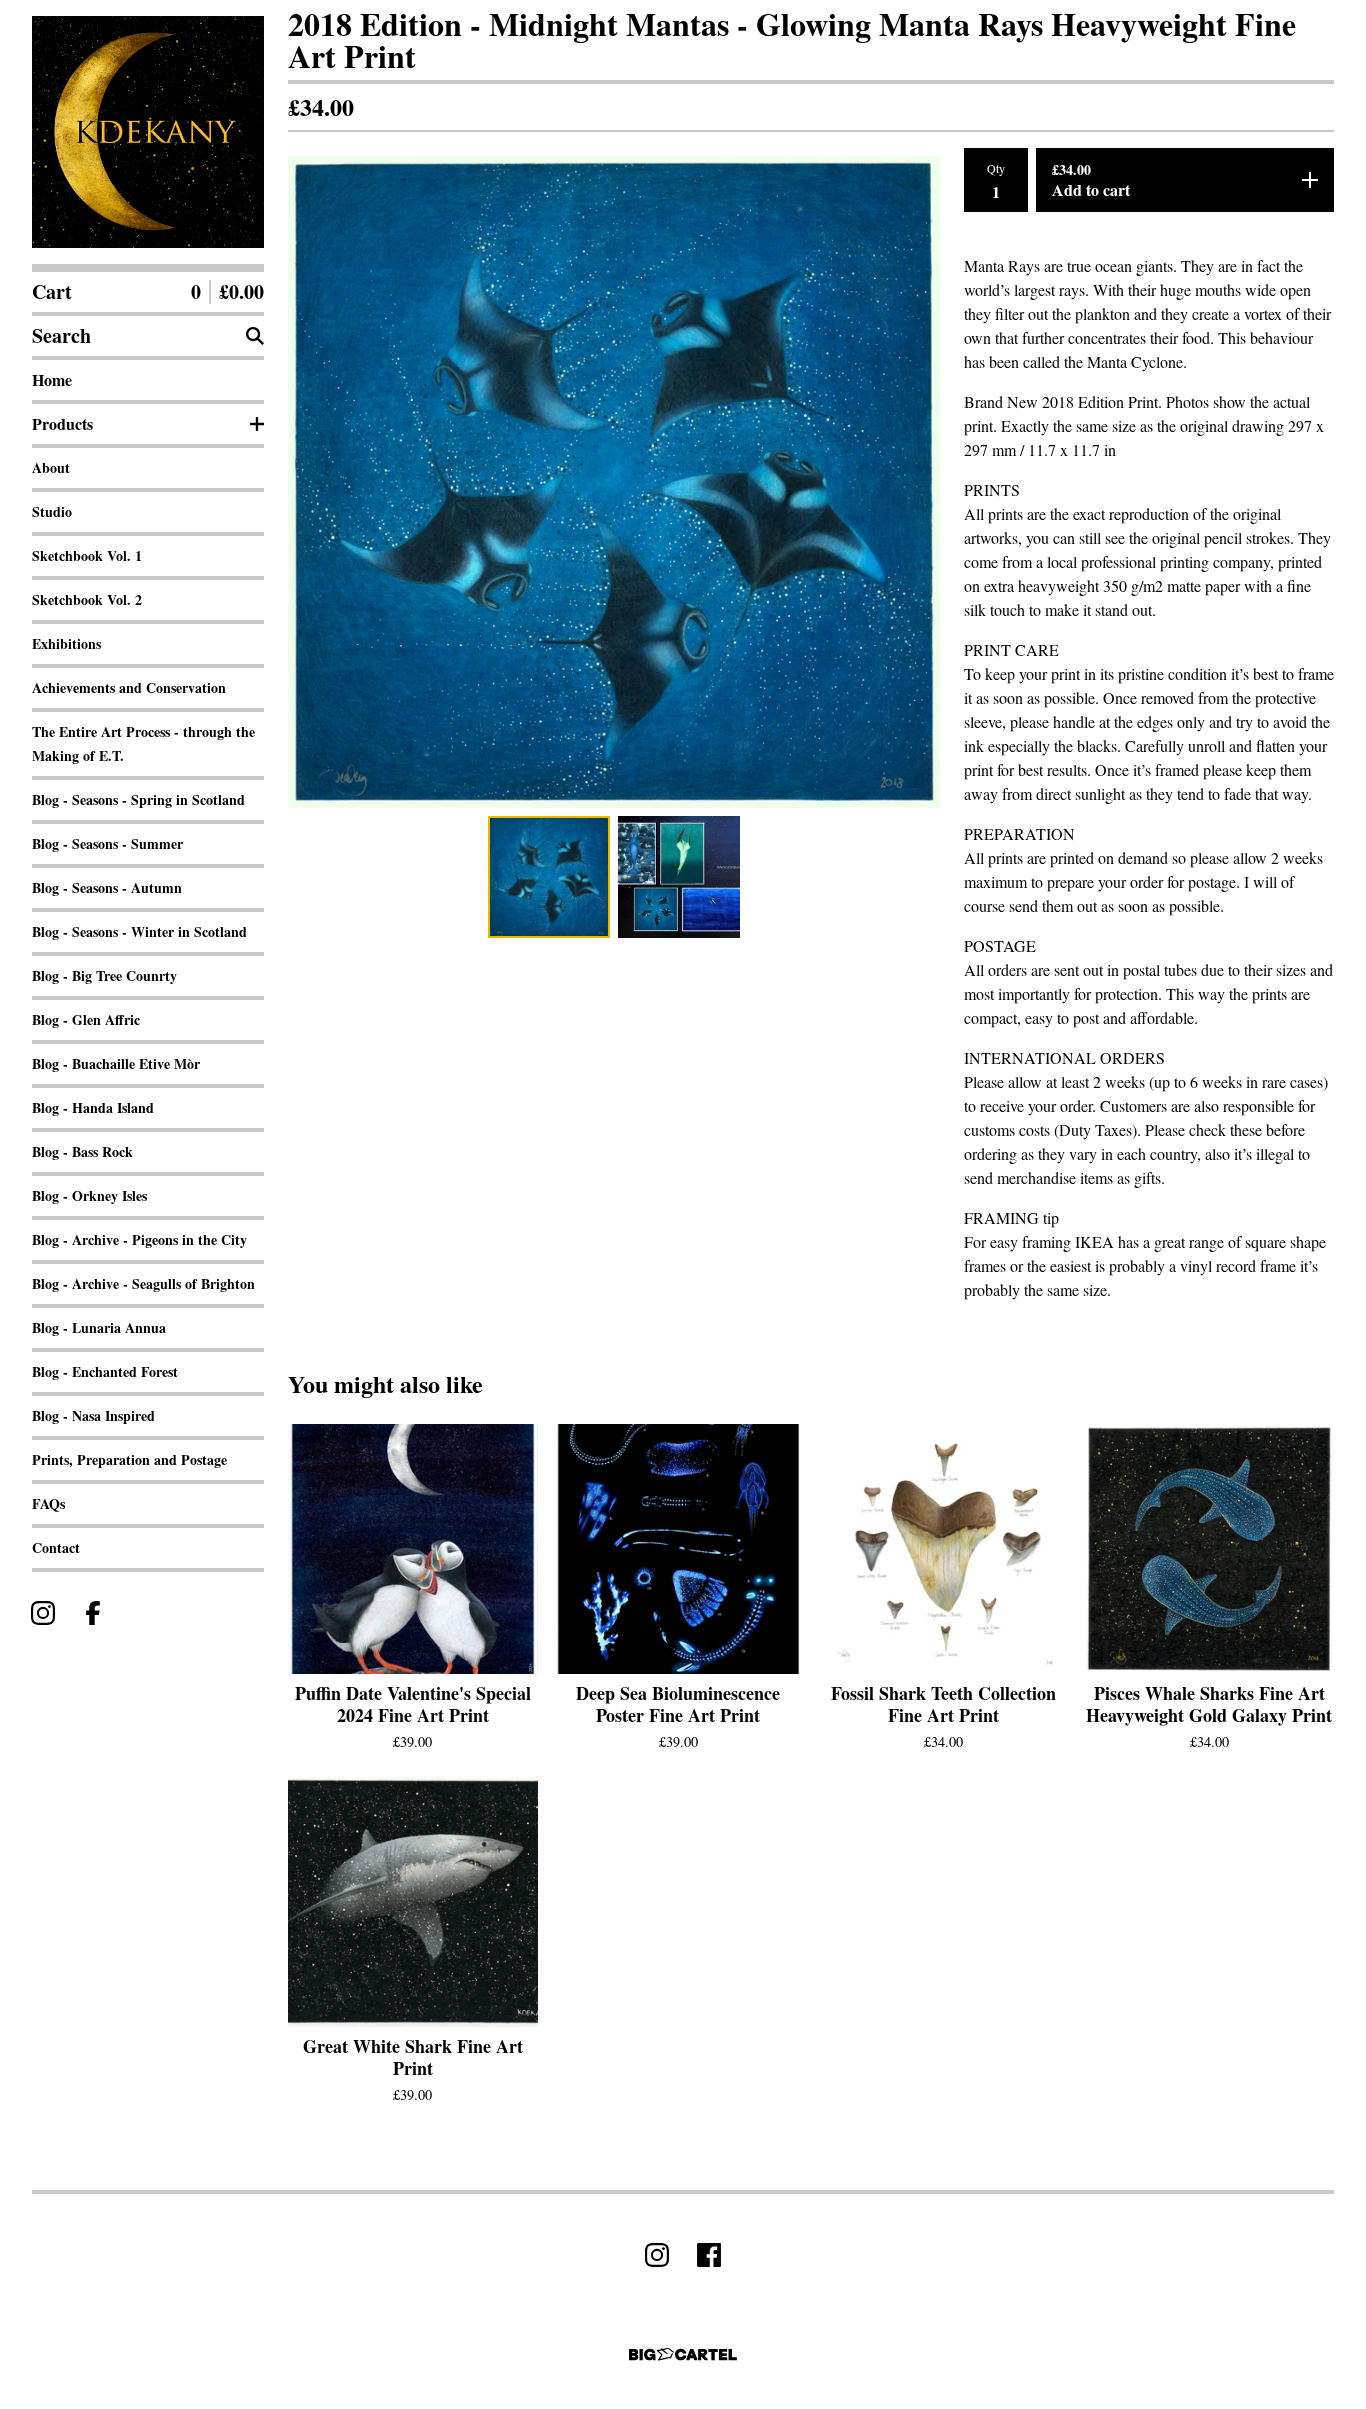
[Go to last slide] (316, 482)
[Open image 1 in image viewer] (614, 482)
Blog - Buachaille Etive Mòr (116, 1063)
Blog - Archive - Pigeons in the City (139, 1239)
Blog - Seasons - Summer (107, 843)
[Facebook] (93, 1613)
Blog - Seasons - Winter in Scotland (139, 931)
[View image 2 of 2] (679, 877)
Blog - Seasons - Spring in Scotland (138, 799)
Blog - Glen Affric (86, 1019)
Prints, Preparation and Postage (129, 1459)
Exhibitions (66, 643)
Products (62, 423)
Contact (56, 1547)
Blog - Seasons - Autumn (107, 887)
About (51, 467)
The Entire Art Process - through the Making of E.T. (143, 743)
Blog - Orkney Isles (89, 1195)
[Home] (148, 132)
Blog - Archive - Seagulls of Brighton (143, 1283)
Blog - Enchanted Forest (105, 1371)
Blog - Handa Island (93, 1107)
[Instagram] (43, 1613)
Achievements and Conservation (129, 687)
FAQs (48, 1503)
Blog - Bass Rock (82, 1151)
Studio (52, 511)
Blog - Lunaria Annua (99, 1327)
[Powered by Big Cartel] (683, 2354)
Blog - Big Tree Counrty (104, 975)
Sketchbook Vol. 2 (87, 599)
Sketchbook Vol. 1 (87, 555)
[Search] (255, 336)
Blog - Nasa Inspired (93, 1415)
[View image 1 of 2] (549, 877)
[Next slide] (912, 482)
